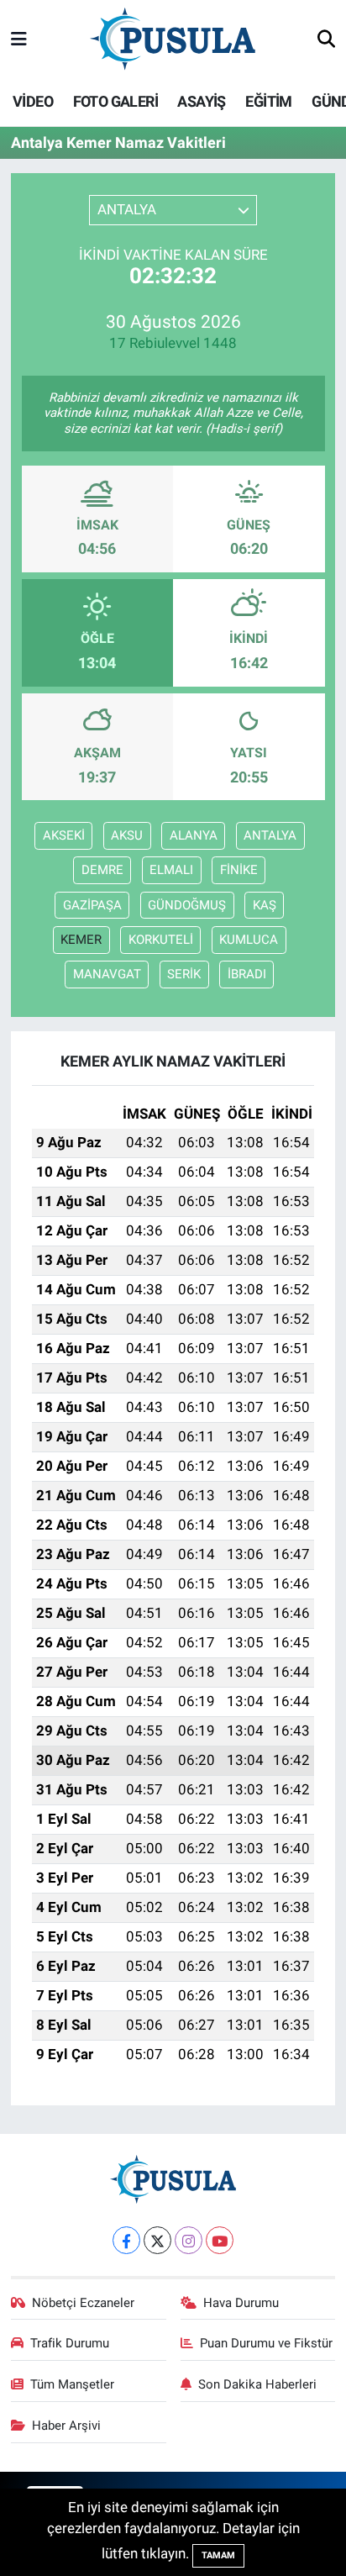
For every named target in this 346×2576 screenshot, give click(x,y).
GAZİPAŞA (92, 905)
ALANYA (194, 835)
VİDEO (33, 101)
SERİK (184, 974)
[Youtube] (220, 2240)
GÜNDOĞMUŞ (187, 905)
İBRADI (247, 974)
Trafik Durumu (70, 2343)
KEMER (81, 940)
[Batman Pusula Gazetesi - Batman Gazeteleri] (173, 39)
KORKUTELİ (161, 940)
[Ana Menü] (19, 40)
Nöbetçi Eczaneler (83, 2303)
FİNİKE (239, 870)
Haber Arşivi (66, 2426)
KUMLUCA (249, 940)
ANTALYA (270, 835)
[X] (157, 2240)
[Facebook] (126, 2240)
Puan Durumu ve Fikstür (266, 2343)
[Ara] (326, 40)
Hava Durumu (241, 2303)
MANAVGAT (107, 974)
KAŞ (265, 905)
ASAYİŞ (201, 101)
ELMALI (171, 870)
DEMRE (102, 870)
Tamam (218, 2555)
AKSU (127, 835)
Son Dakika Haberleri (257, 2384)
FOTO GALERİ (115, 101)
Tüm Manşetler (72, 2384)
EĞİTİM (268, 101)
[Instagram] (189, 2240)
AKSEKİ (64, 835)
